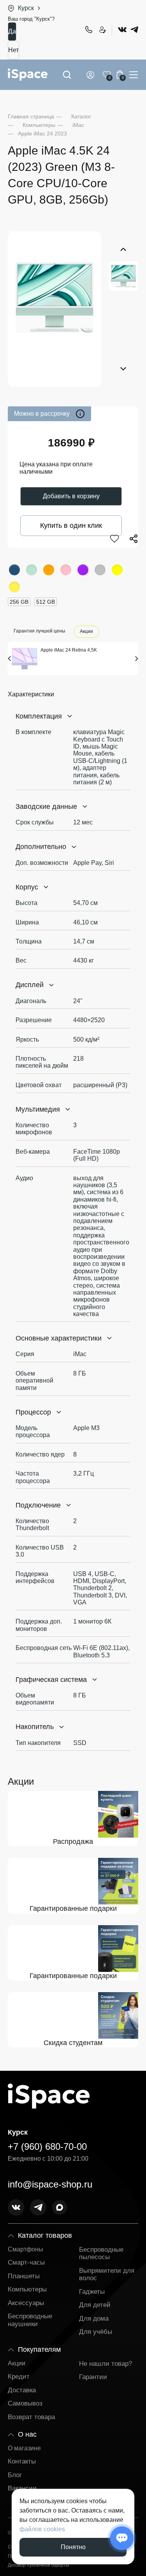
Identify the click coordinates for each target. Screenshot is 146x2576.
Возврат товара (31, 2417)
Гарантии (93, 2377)
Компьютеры (27, 2289)
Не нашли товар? (106, 2364)
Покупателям (39, 2349)
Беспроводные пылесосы (101, 2254)
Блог (15, 2475)
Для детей (95, 2305)
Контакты (22, 2461)
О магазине (24, 2448)
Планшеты (24, 2276)
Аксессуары (26, 2303)
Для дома (94, 2319)
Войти (92, 75)
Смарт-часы (26, 2262)
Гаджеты (92, 2292)
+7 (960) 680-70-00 (88, 30)
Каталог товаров (45, 2235)
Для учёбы (96, 2332)
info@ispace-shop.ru (50, 2184)
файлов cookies (42, 2529)
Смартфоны (26, 2249)
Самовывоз (25, 2403)
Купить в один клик (71, 525)
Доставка (22, 2390)
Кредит (19, 2377)
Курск (26, 8)
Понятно (73, 2547)
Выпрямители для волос (107, 2275)
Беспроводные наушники (30, 2320)
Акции (86, 632)
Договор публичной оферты (39, 2565)
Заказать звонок (102, 30)
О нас (27, 2434)
